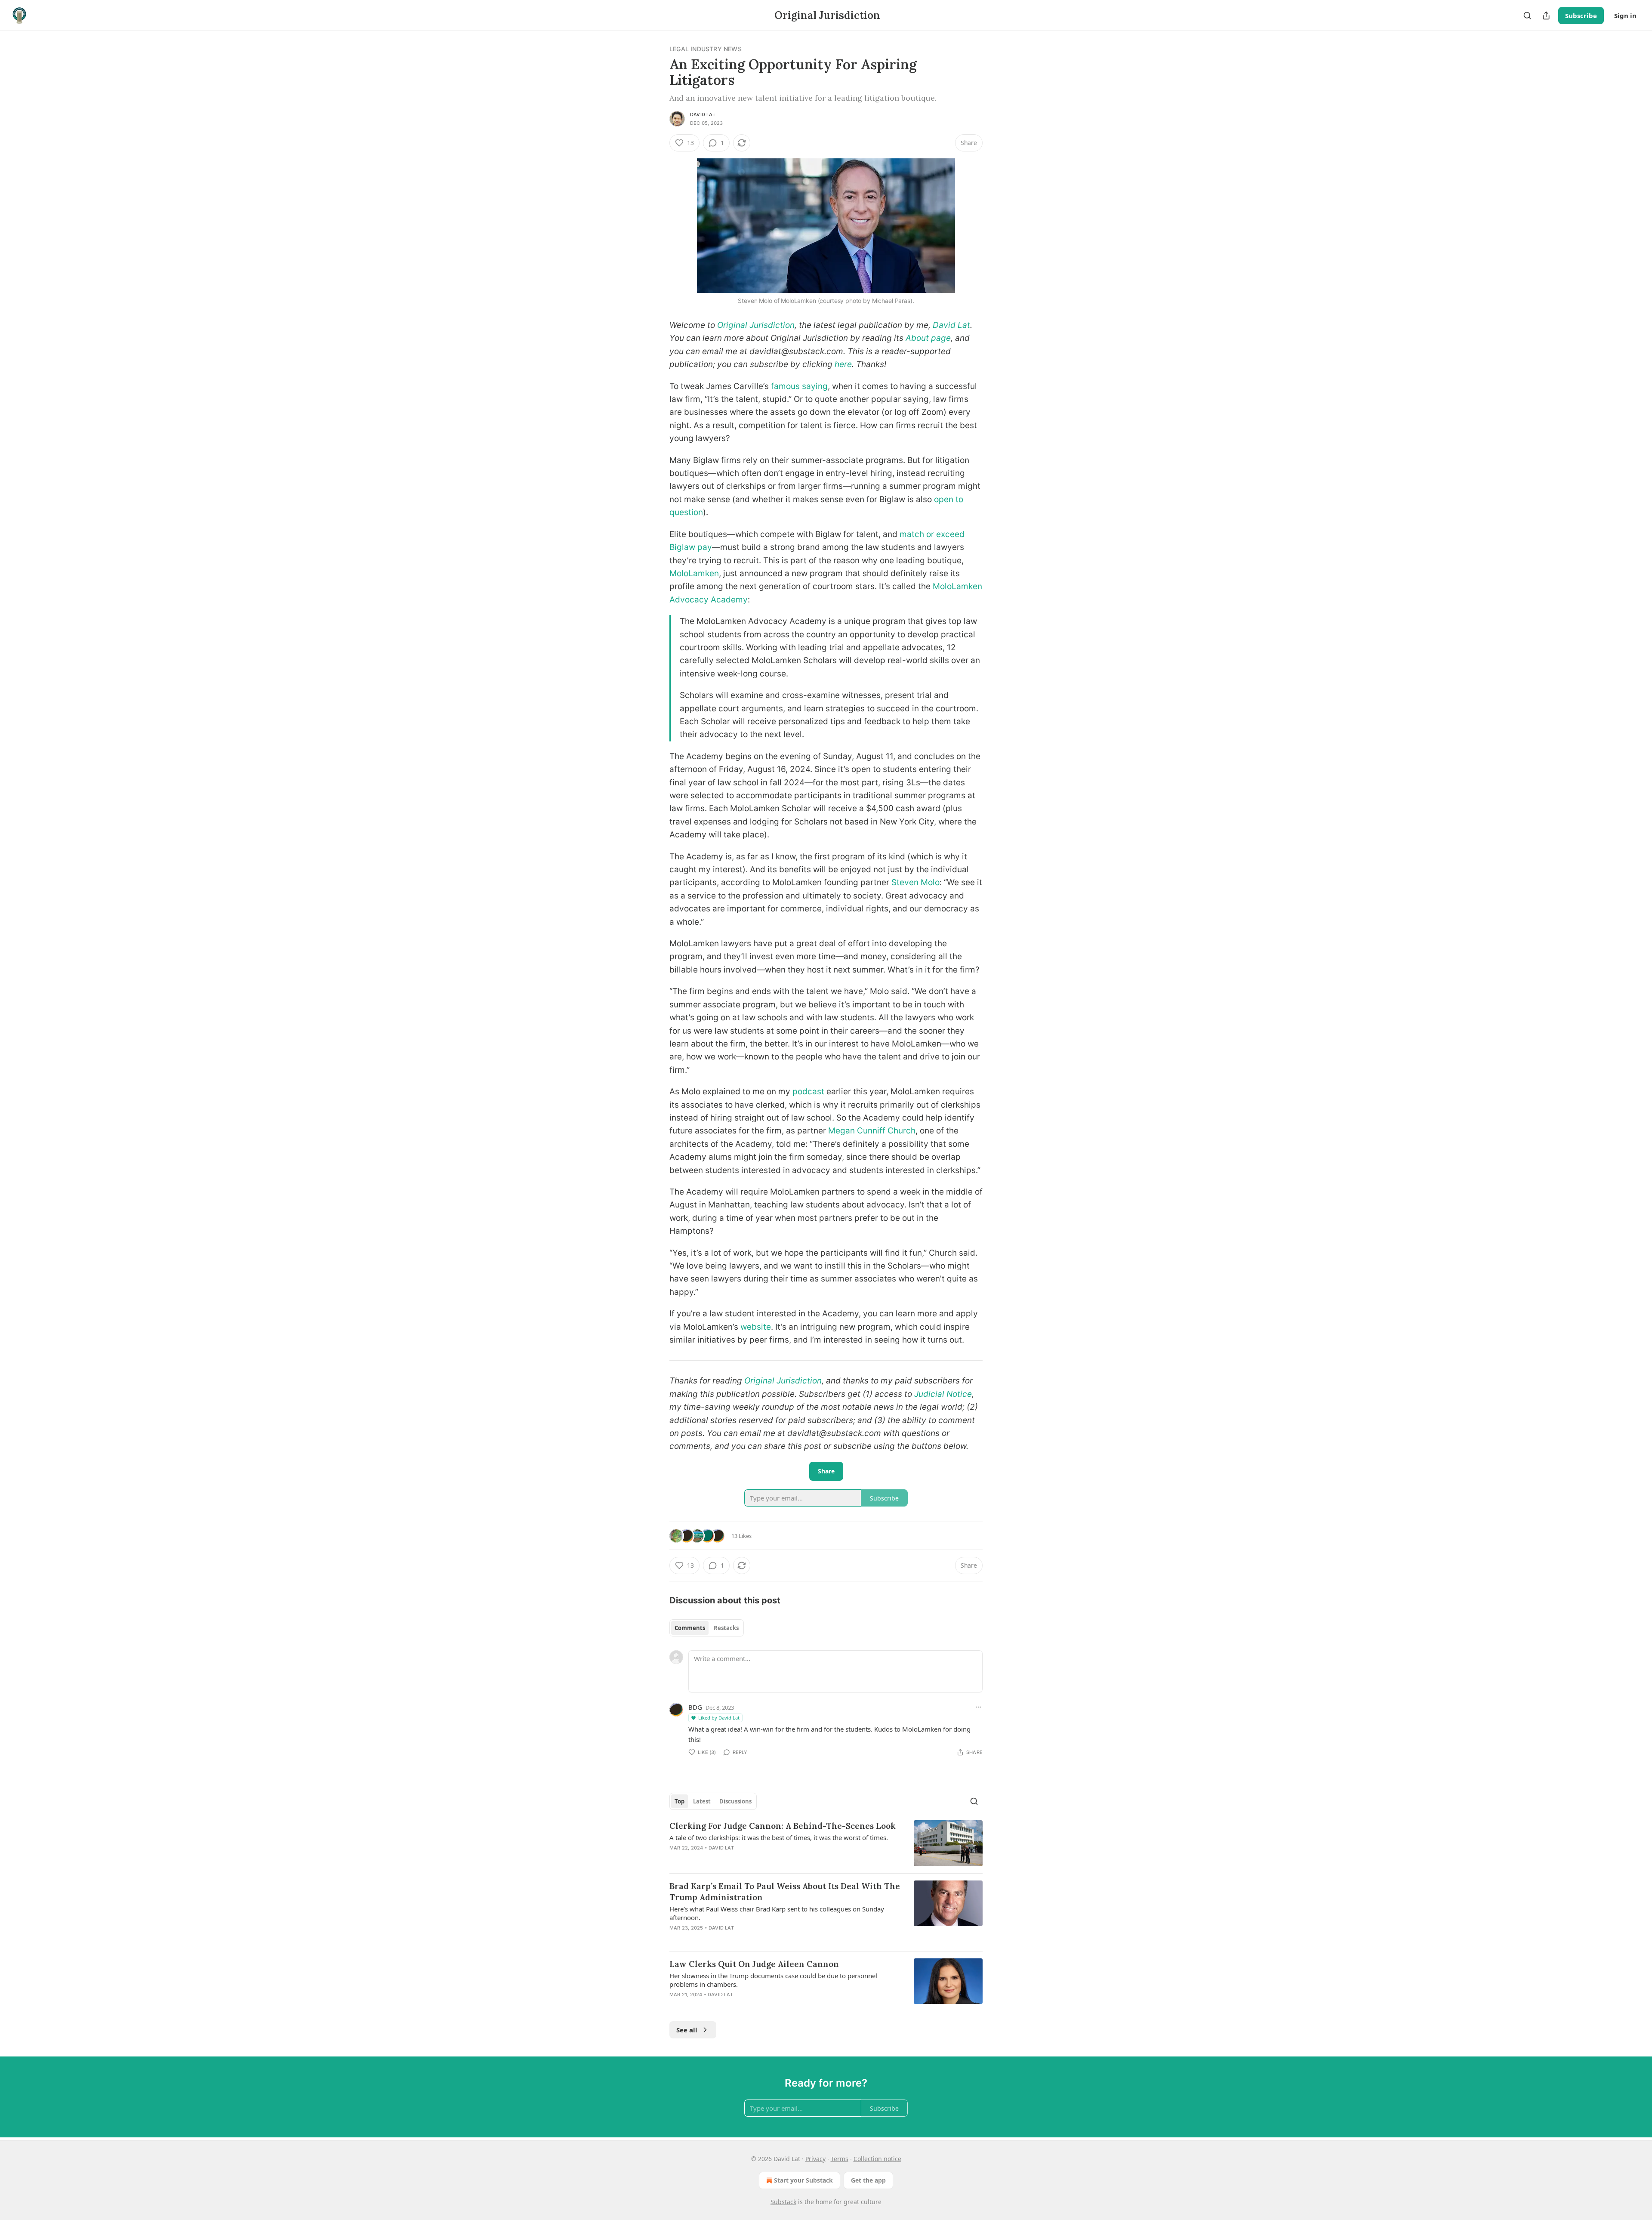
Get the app (868, 2180)
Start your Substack (803, 2180)
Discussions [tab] (735, 1801)
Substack (783, 2202)
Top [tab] (680, 1801)
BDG (695, 1707)
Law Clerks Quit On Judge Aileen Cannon (754, 1964)
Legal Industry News (706, 49)
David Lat (703, 114)
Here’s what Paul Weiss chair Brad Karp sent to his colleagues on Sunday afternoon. (777, 1913)
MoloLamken (694, 573)
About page (928, 338)
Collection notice (877, 2159)
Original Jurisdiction (756, 325)
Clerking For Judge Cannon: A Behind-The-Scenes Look (783, 1826)
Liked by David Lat (719, 1718)
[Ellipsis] (978, 1707)
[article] (826, 1843)
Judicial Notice (943, 1394)
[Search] (1527, 15)
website (756, 1327)
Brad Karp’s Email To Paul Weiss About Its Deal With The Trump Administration (785, 1892)
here (843, 364)
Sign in (1625, 15)
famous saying (799, 386)
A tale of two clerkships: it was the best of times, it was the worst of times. (779, 1837)
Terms (840, 2159)
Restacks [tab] (726, 1628)
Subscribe (1581, 15)
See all (687, 2030)
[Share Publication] (1546, 15)
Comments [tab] (690, 1628)
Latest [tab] (702, 1801)
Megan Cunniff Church (872, 1131)
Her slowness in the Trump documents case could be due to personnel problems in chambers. (773, 1980)
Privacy (815, 2159)
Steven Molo (915, 882)
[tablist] (707, 1628)
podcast (808, 1091)
